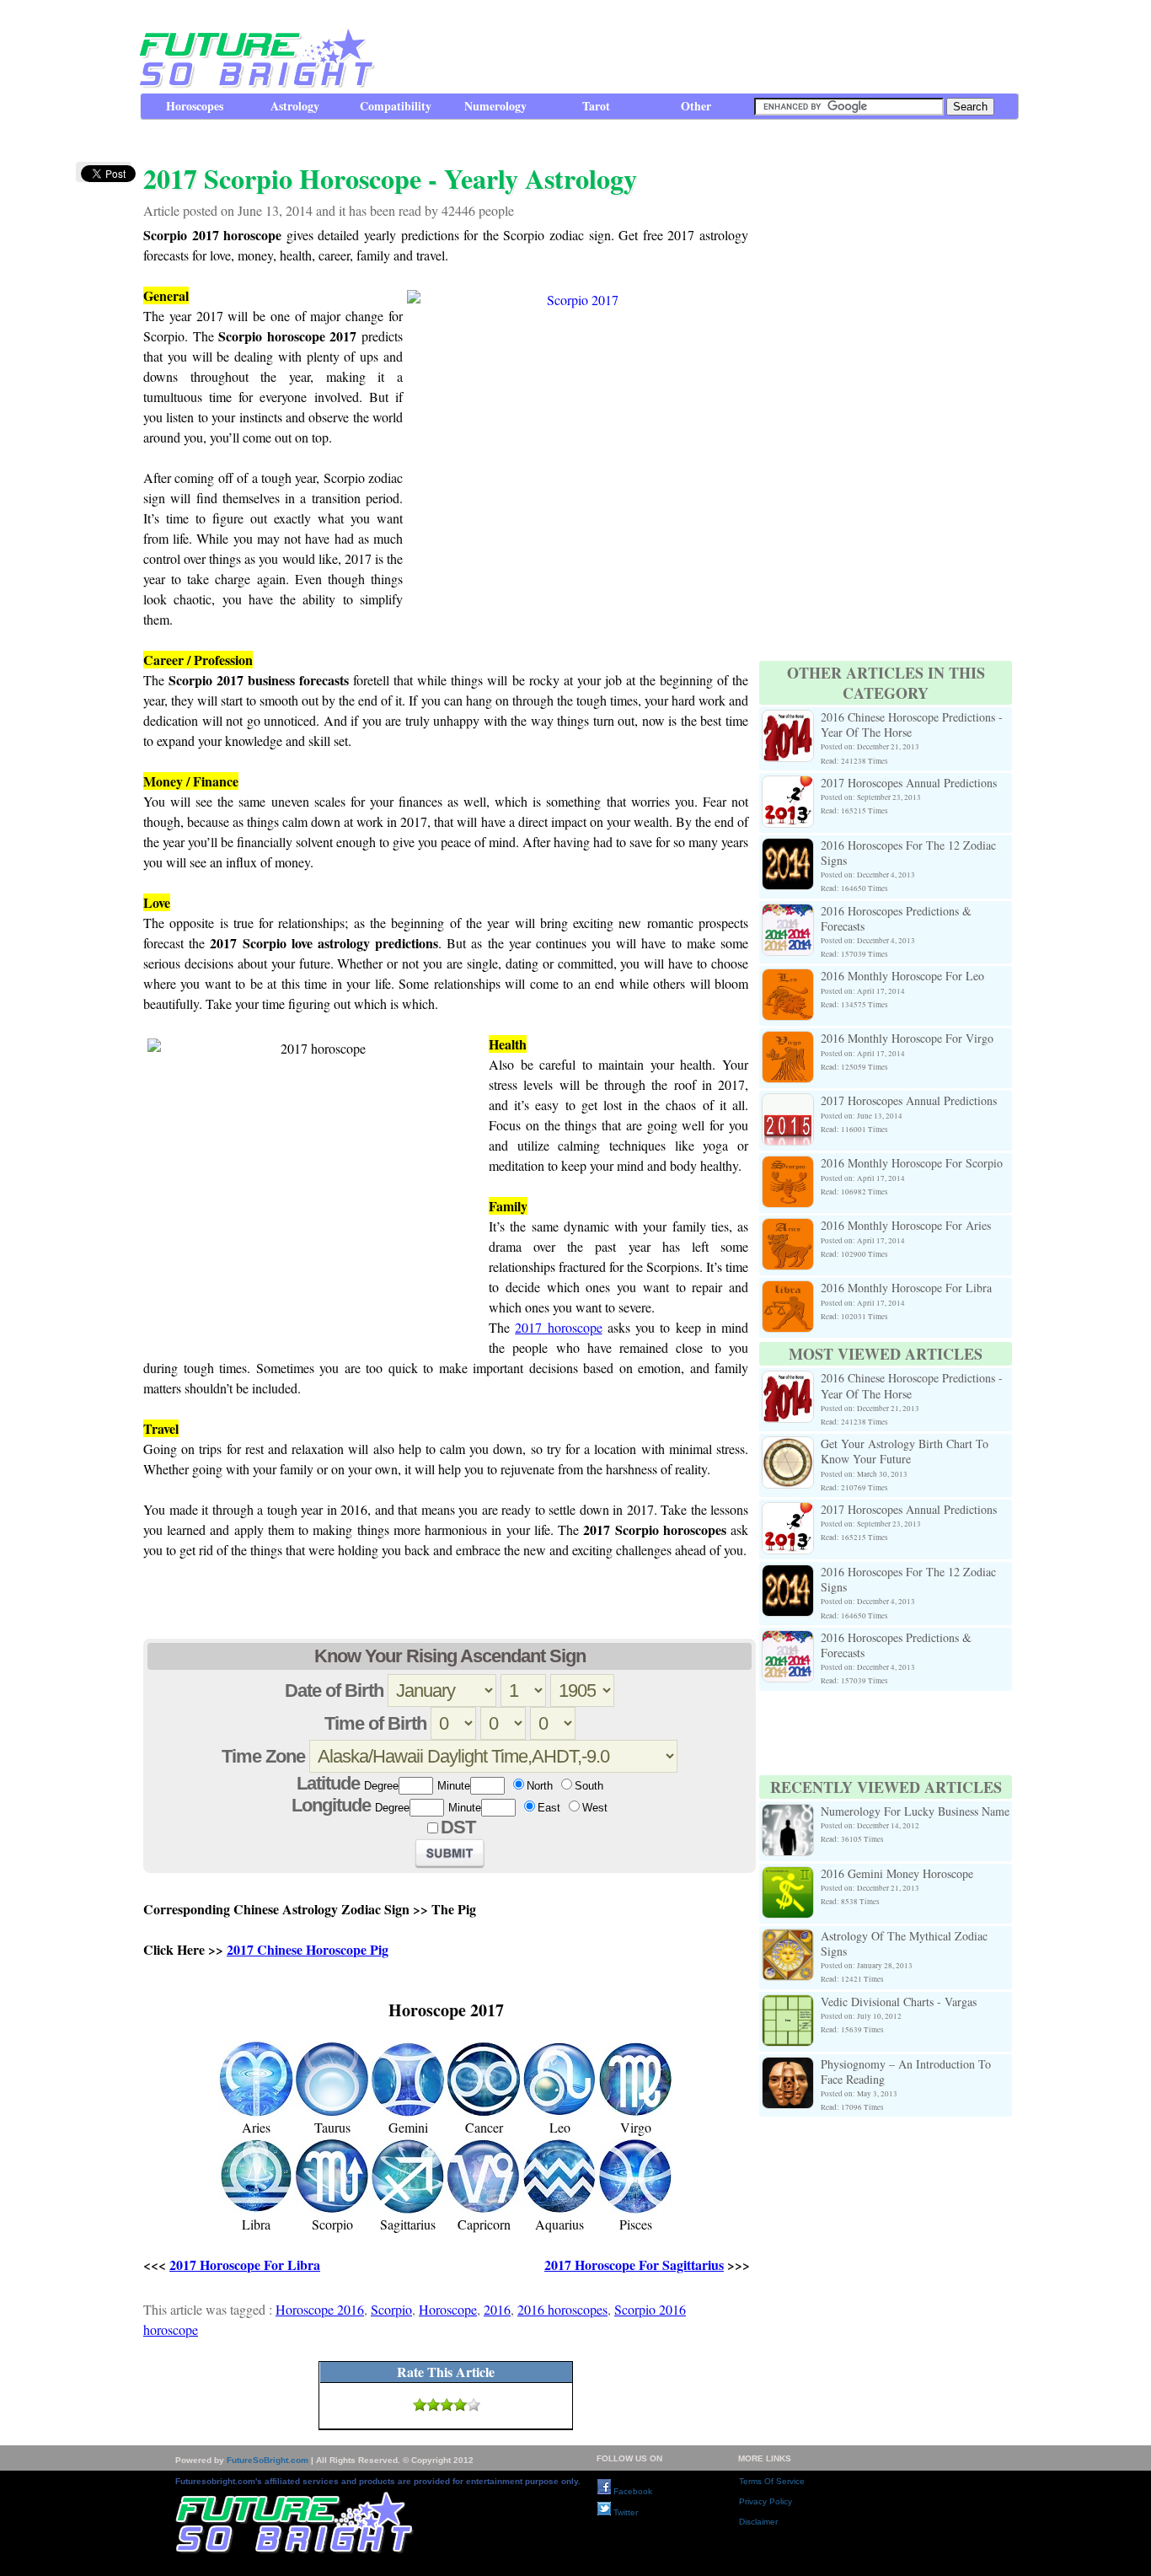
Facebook (632, 2491)
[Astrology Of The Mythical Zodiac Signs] (788, 1938)
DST (458, 1827)
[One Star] (420, 2405)
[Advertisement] (711, 46)
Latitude (328, 1783)
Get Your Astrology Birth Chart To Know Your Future (905, 1451)
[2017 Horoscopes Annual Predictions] (788, 785)
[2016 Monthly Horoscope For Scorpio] (788, 1165)
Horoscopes (195, 106)
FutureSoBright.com (268, 2460)
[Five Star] (474, 2405)
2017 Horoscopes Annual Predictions (909, 783)
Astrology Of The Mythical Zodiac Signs (904, 1943)
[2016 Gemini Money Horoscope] (788, 1876)
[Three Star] (447, 2405)
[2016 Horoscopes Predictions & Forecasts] (788, 913)
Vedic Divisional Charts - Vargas (899, 2002)
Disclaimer (758, 2522)
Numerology (495, 106)
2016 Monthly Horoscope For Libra (906, 1288)
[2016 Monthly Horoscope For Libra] (788, 1290)
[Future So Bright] (255, 84)
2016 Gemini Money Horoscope (897, 1873)
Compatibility (396, 106)
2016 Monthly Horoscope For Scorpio (912, 1163)
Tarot (596, 106)
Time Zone (263, 1756)
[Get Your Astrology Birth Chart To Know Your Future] (788, 1446)
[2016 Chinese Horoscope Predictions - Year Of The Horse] (788, 719)
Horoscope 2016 (320, 2309)
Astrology (295, 106)
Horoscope (448, 2309)
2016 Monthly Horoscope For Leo (902, 976)
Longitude (331, 1805)
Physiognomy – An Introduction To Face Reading (906, 2072)
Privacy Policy (766, 2501)
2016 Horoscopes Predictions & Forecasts (896, 918)
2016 (497, 2309)
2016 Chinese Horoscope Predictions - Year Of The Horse (912, 724)
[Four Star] (460, 2405)
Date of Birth (334, 1690)
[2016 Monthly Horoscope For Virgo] (788, 1041)
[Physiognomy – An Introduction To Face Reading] (788, 2066)
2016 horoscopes (562, 2309)
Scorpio (391, 2309)
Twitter (624, 2512)
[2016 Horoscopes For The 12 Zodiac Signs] (788, 848)
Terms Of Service (772, 2481)
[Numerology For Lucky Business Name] (788, 1814)
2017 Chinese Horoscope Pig (308, 1949)
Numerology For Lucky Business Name (915, 1811)
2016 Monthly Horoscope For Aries (906, 1225)
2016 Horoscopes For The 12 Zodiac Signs (908, 853)
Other (696, 106)
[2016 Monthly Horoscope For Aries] (788, 1228)
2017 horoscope (558, 1327)
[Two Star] (433, 2405)
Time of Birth (375, 1723)
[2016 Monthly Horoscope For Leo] (788, 978)
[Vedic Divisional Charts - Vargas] (788, 2004)
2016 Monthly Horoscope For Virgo (907, 1038)
